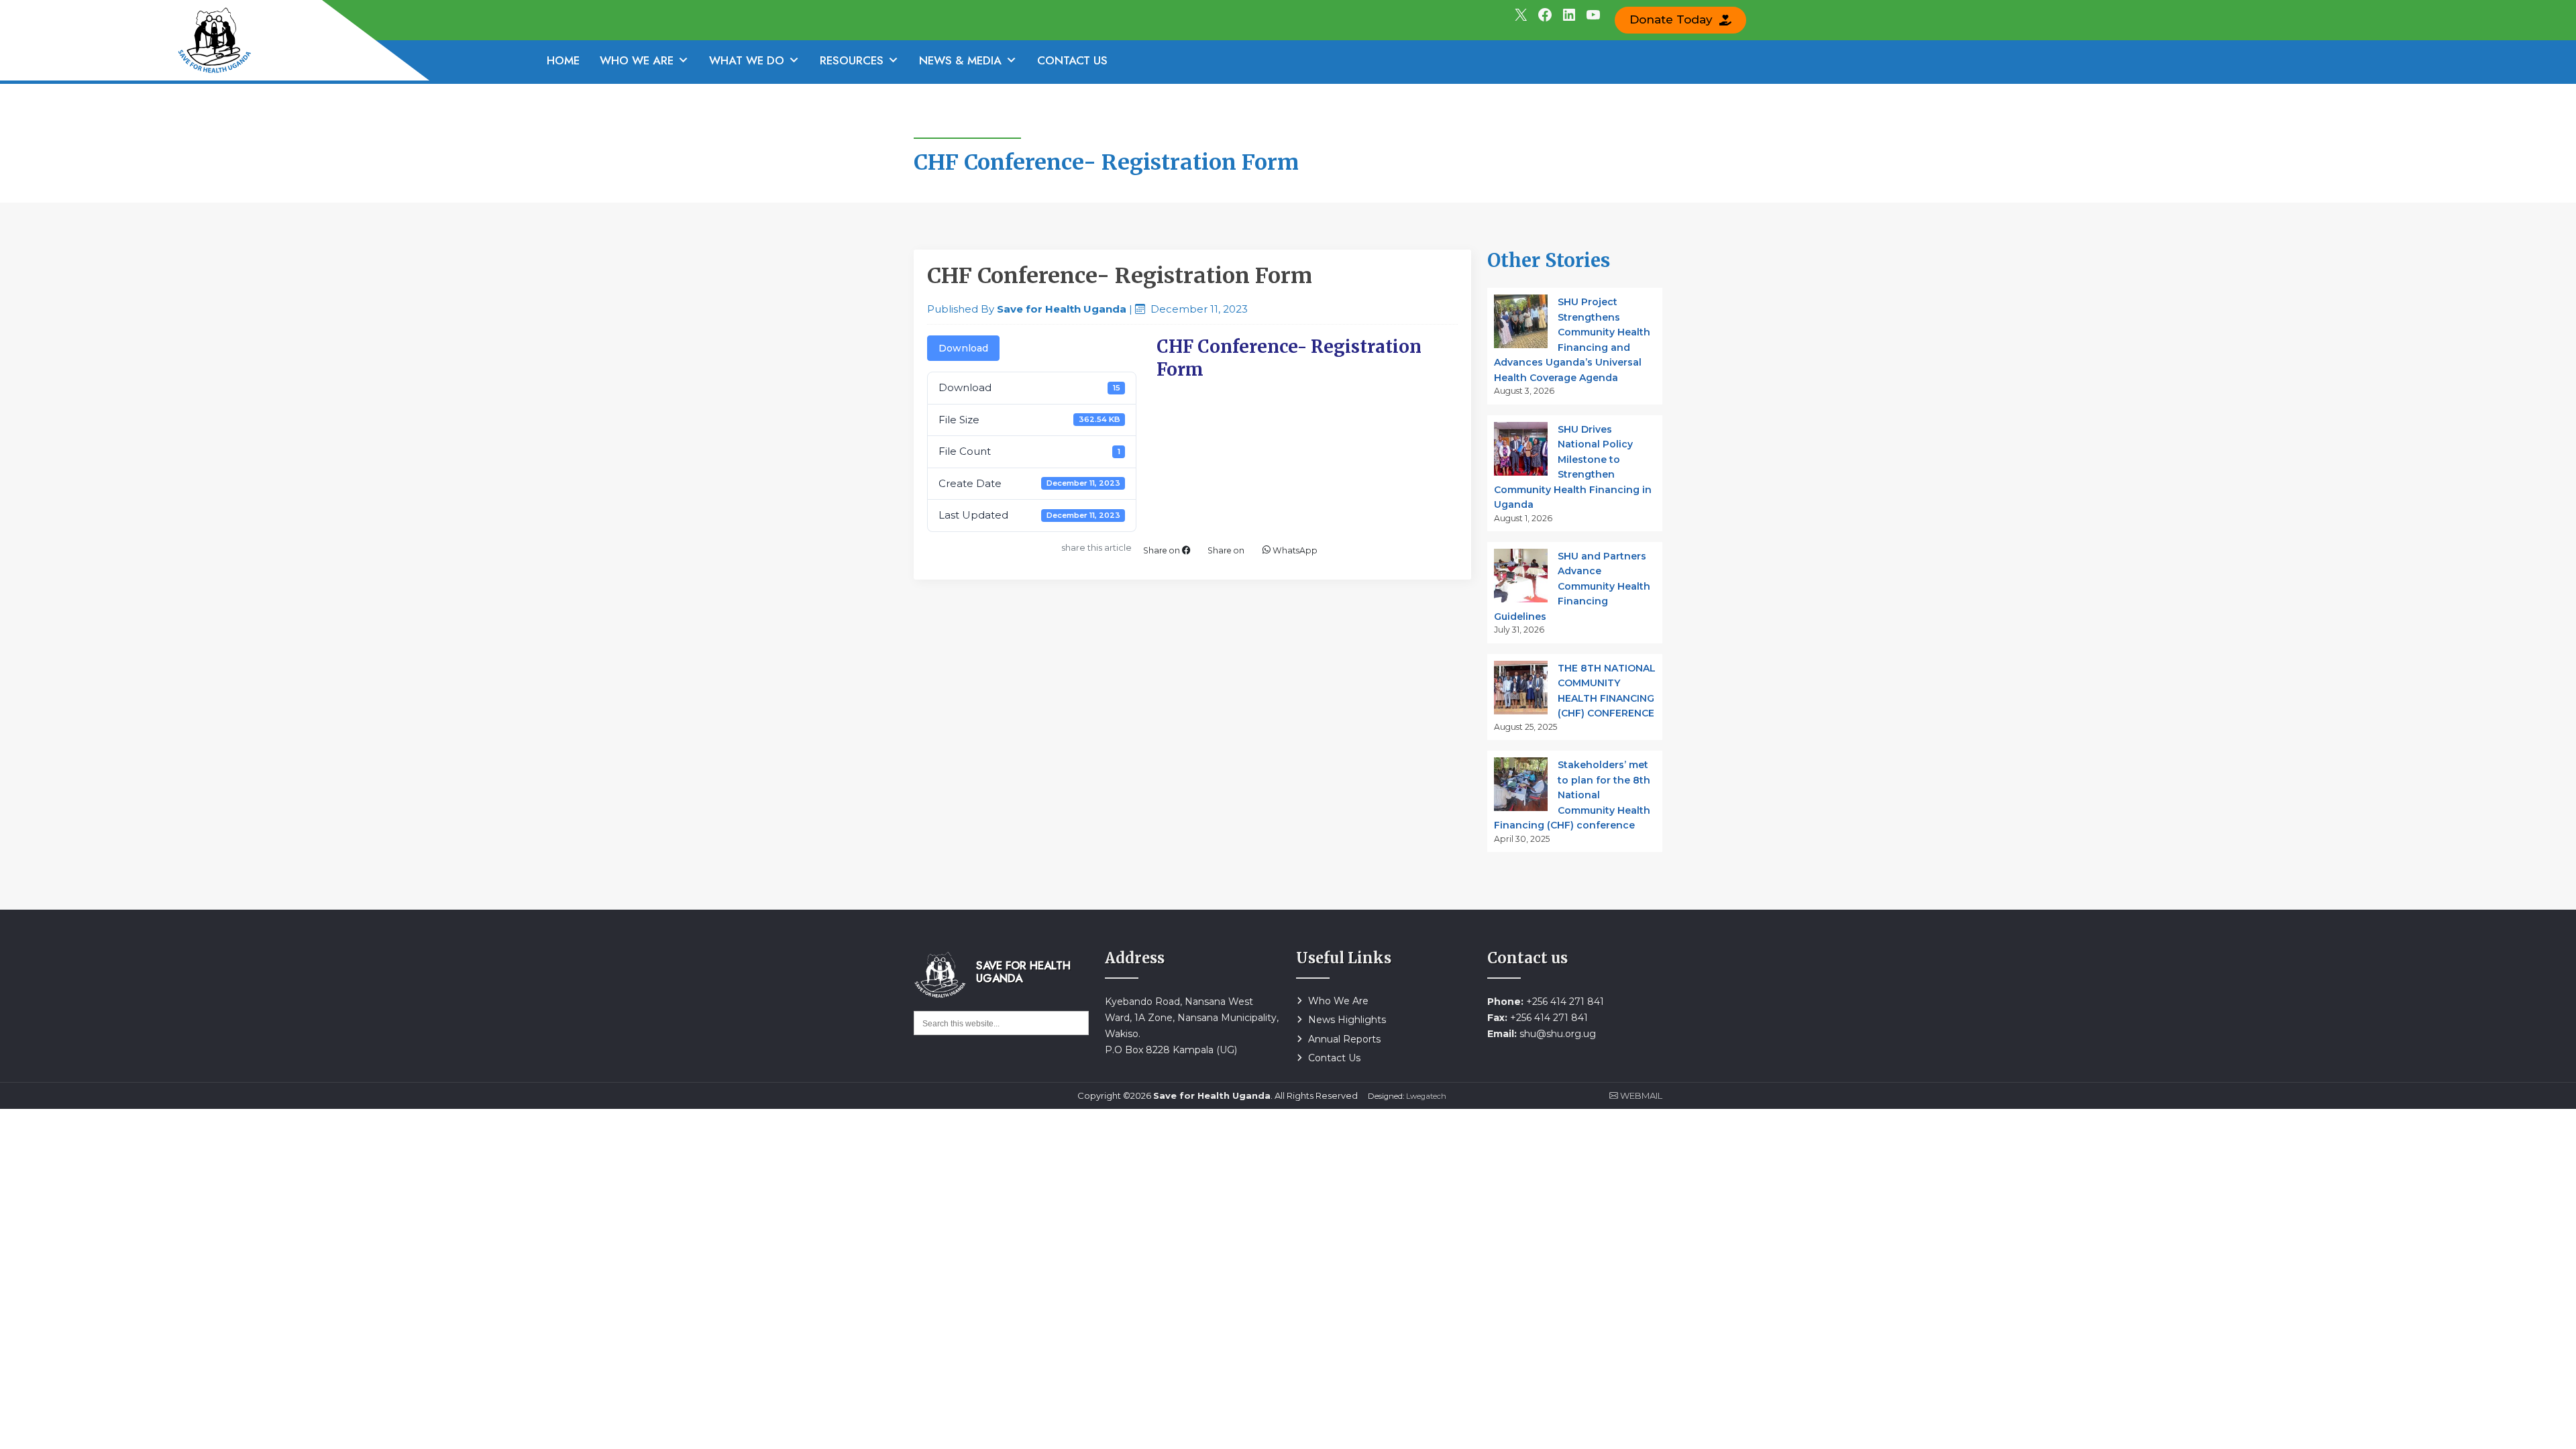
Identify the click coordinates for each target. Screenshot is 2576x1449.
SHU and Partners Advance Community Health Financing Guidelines (1572, 586)
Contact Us (1072, 60)
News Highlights (1347, 1020)
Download (963, 348)
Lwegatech (1426, 1096)
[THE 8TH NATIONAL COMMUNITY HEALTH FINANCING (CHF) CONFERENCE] (1521, 688)
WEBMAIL (1640, 1095)
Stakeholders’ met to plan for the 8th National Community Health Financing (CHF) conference (1572, 795)
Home (563, 60)
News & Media (960, 60)
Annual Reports (1344, 1039)
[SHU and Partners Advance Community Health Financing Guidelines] (1521, 576)
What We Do (747, 60)
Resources (852, 60)
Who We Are (637, 60)
